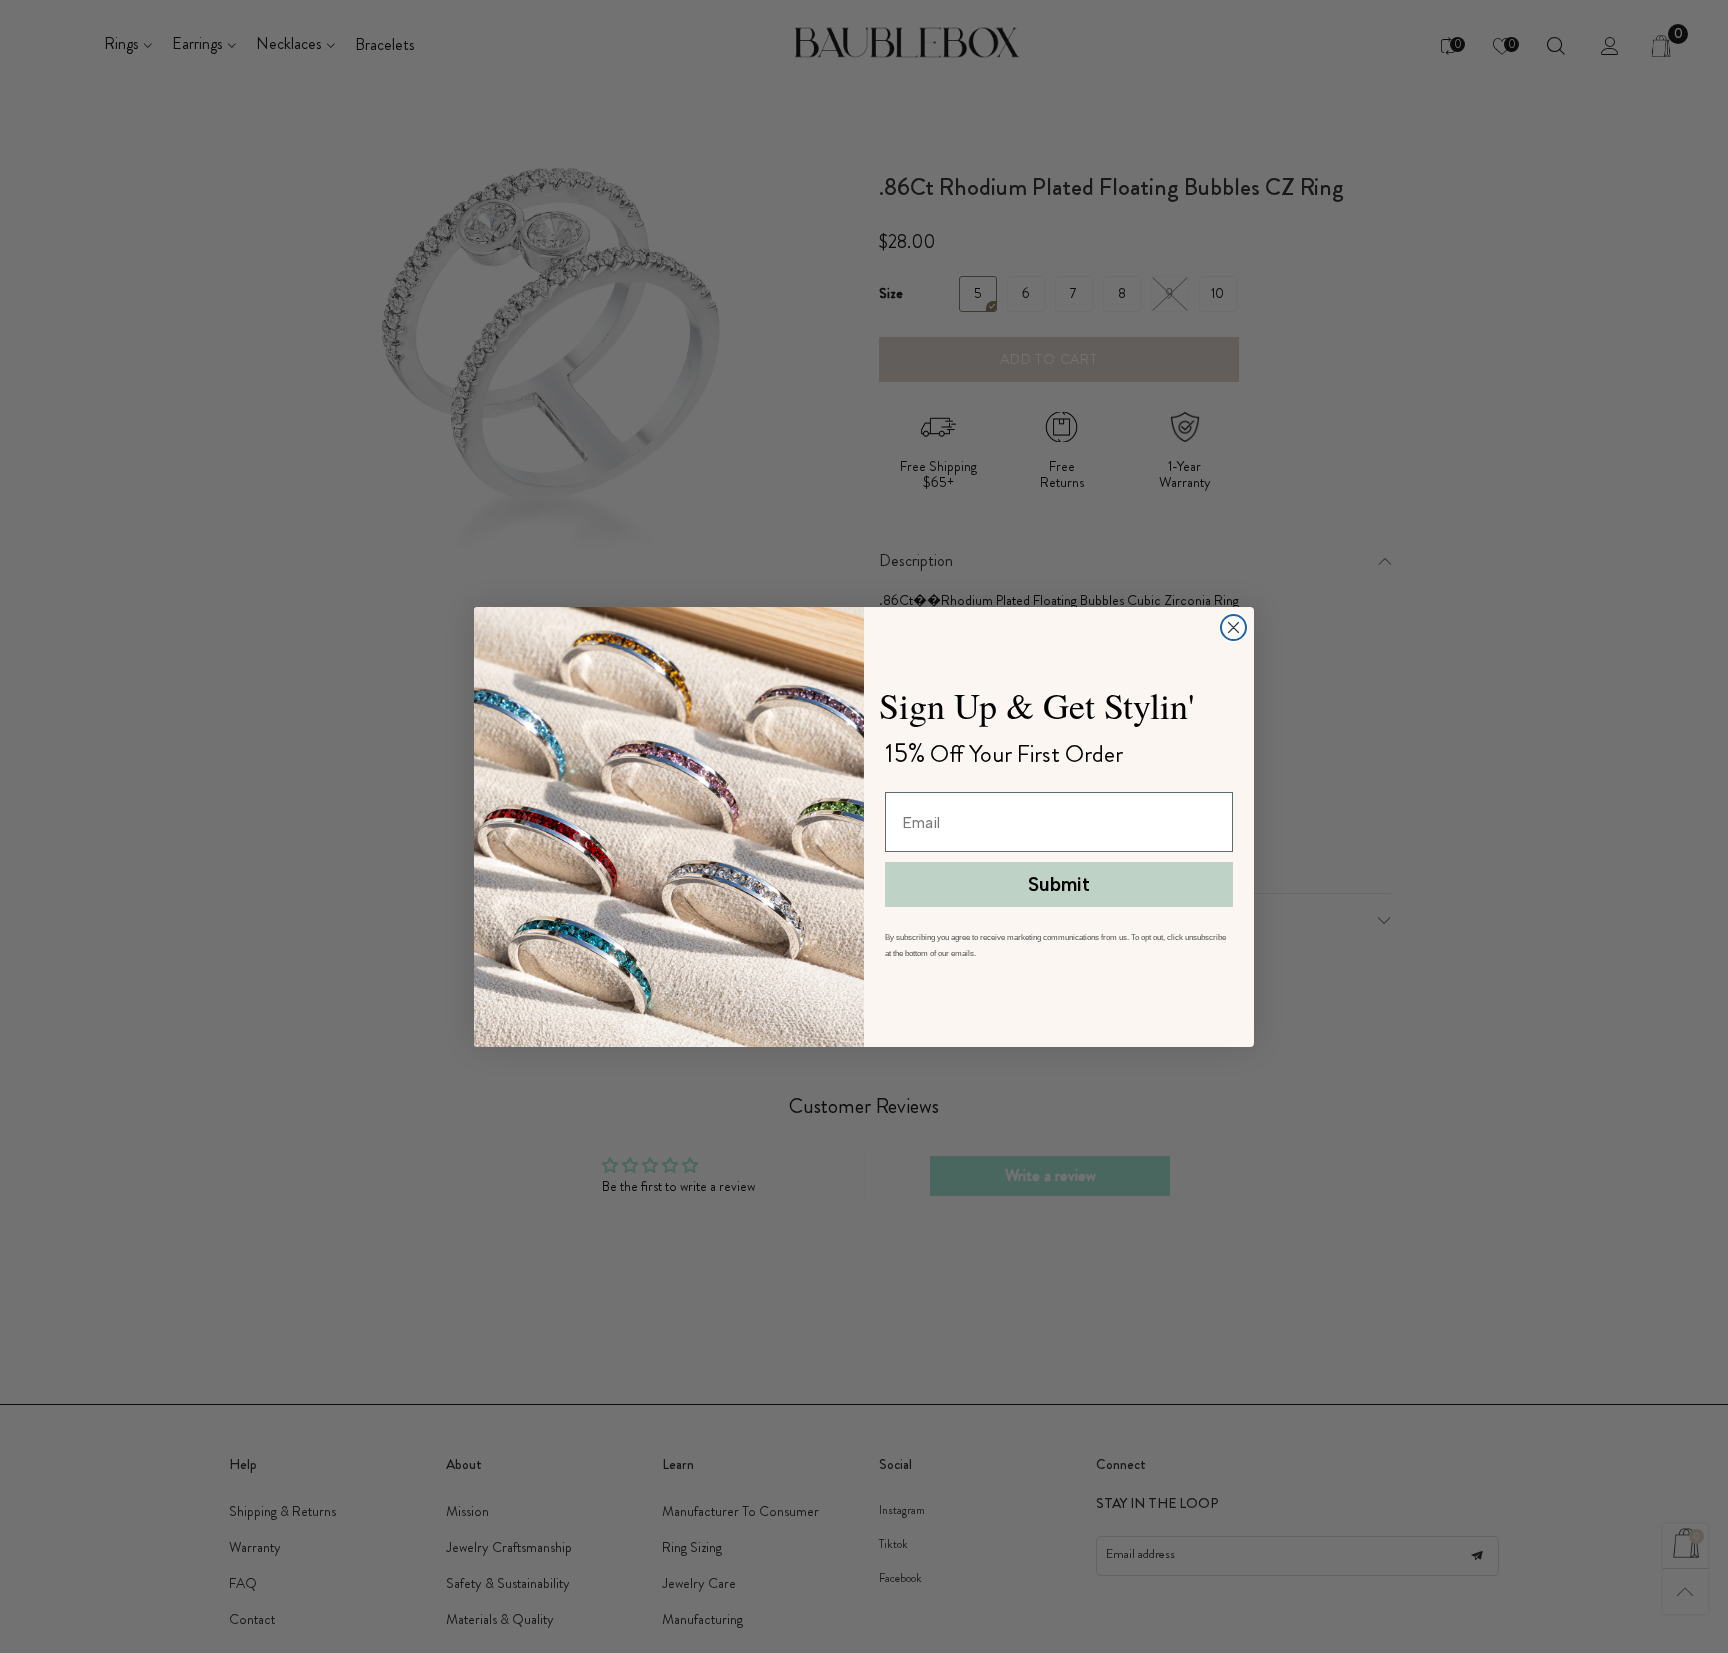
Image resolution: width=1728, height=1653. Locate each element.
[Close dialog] (1233, 627)
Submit (1059, 884)
